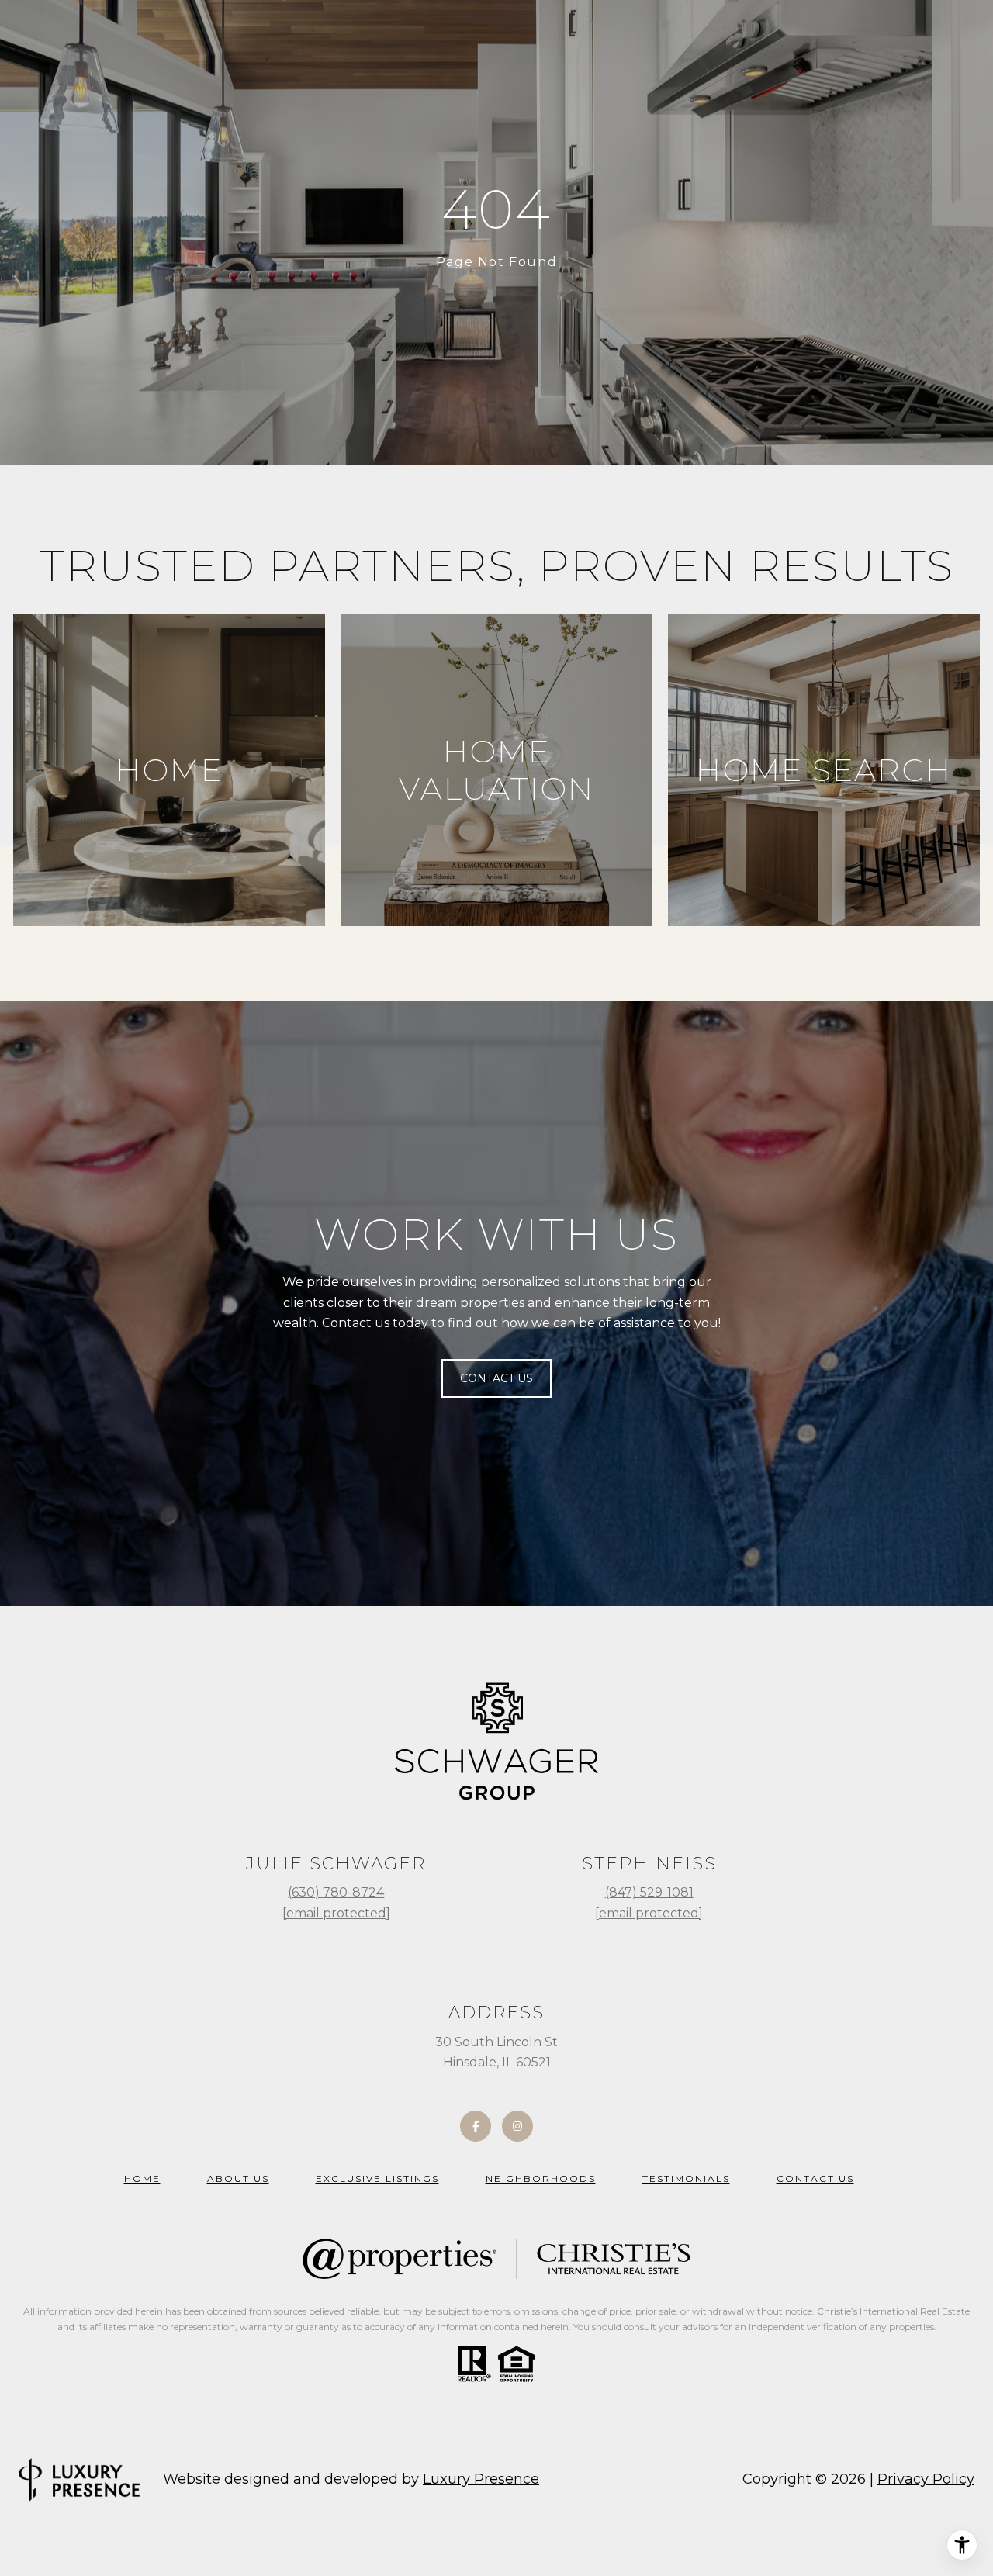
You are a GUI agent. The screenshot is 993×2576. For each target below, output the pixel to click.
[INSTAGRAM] (517, 2126)
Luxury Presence (481, 2479)
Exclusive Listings (377, 2178)
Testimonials (686, 2178)
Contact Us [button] (496, 1378)
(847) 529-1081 (649, 1892)
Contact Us (815, 2178)
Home (142, 2178)
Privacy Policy (926, 2479)
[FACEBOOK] (476, 2126)
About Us (238, 2178)
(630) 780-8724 (336, 1892)
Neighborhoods (541, 2178)
